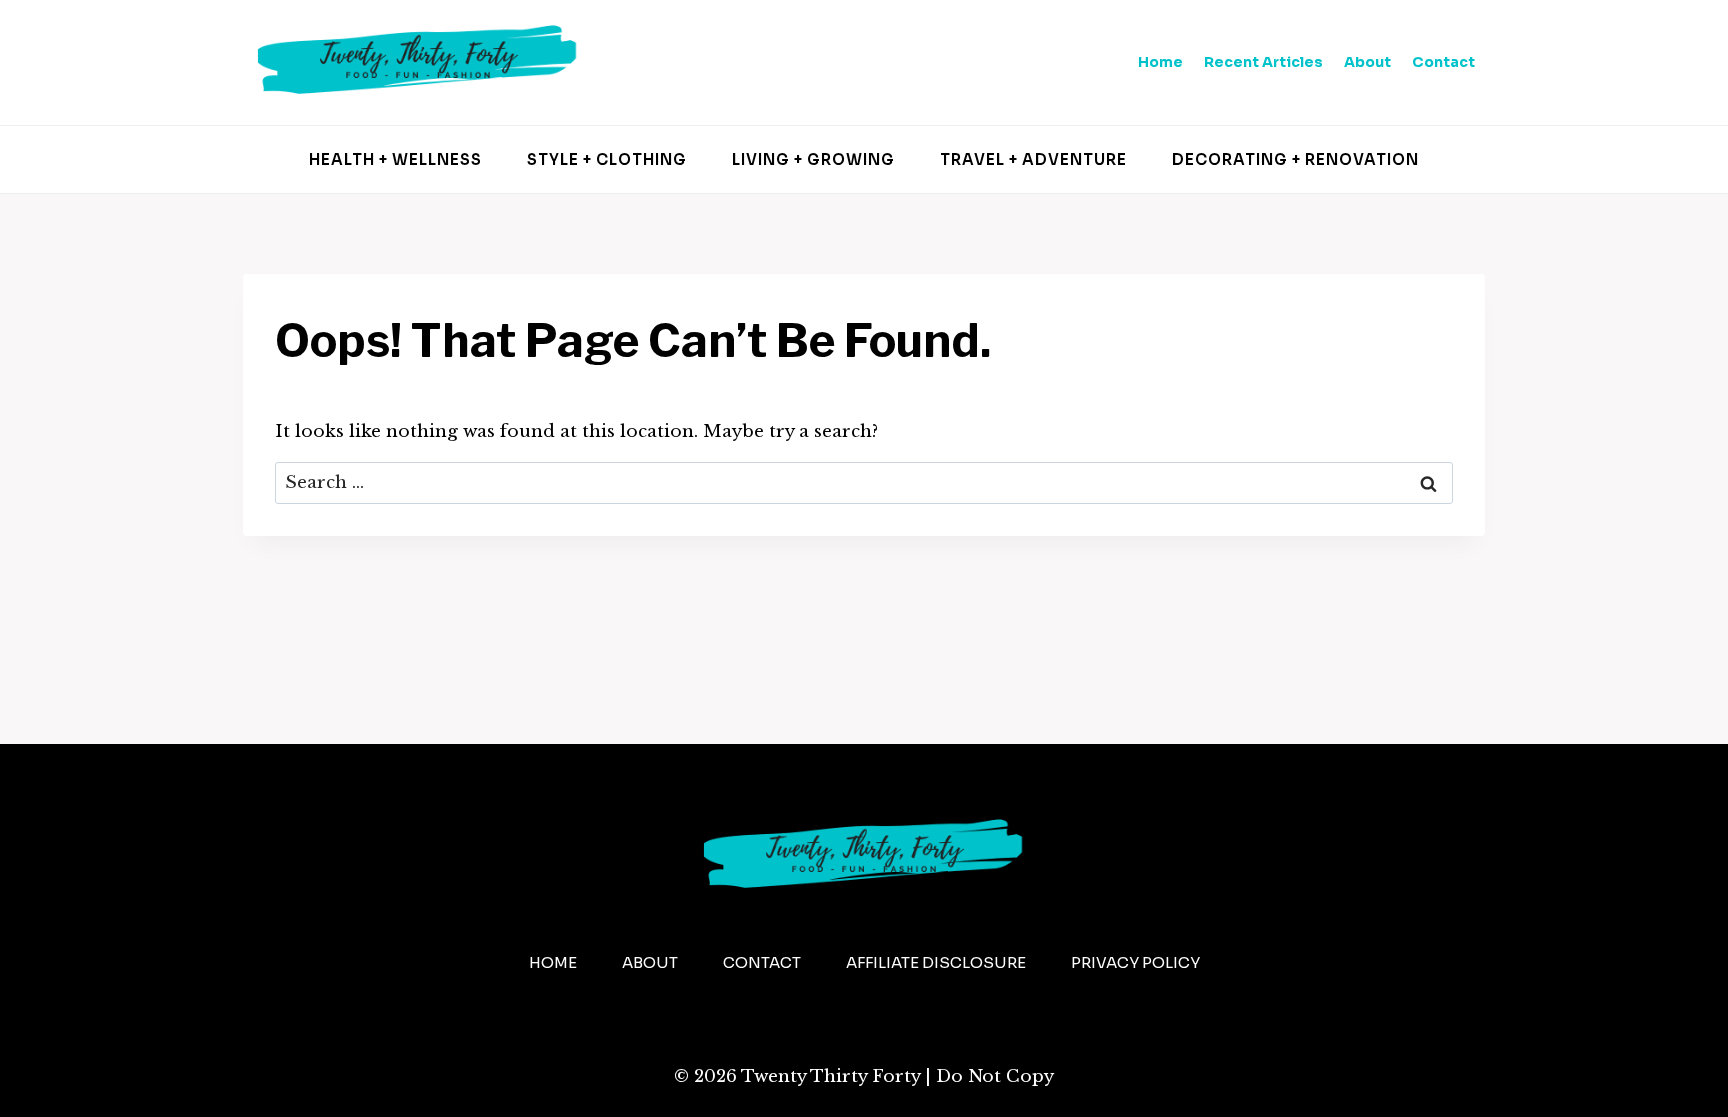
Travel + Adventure (1033, 159)
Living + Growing (813, 159)
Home (1160, 62)
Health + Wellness (395, 159)
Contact (1443, 62)
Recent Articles (1263, 62)
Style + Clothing (607, 159)
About (1367, 62)
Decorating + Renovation (1295, 159)
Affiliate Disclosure (936, 962)
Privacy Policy (1135, 962)
